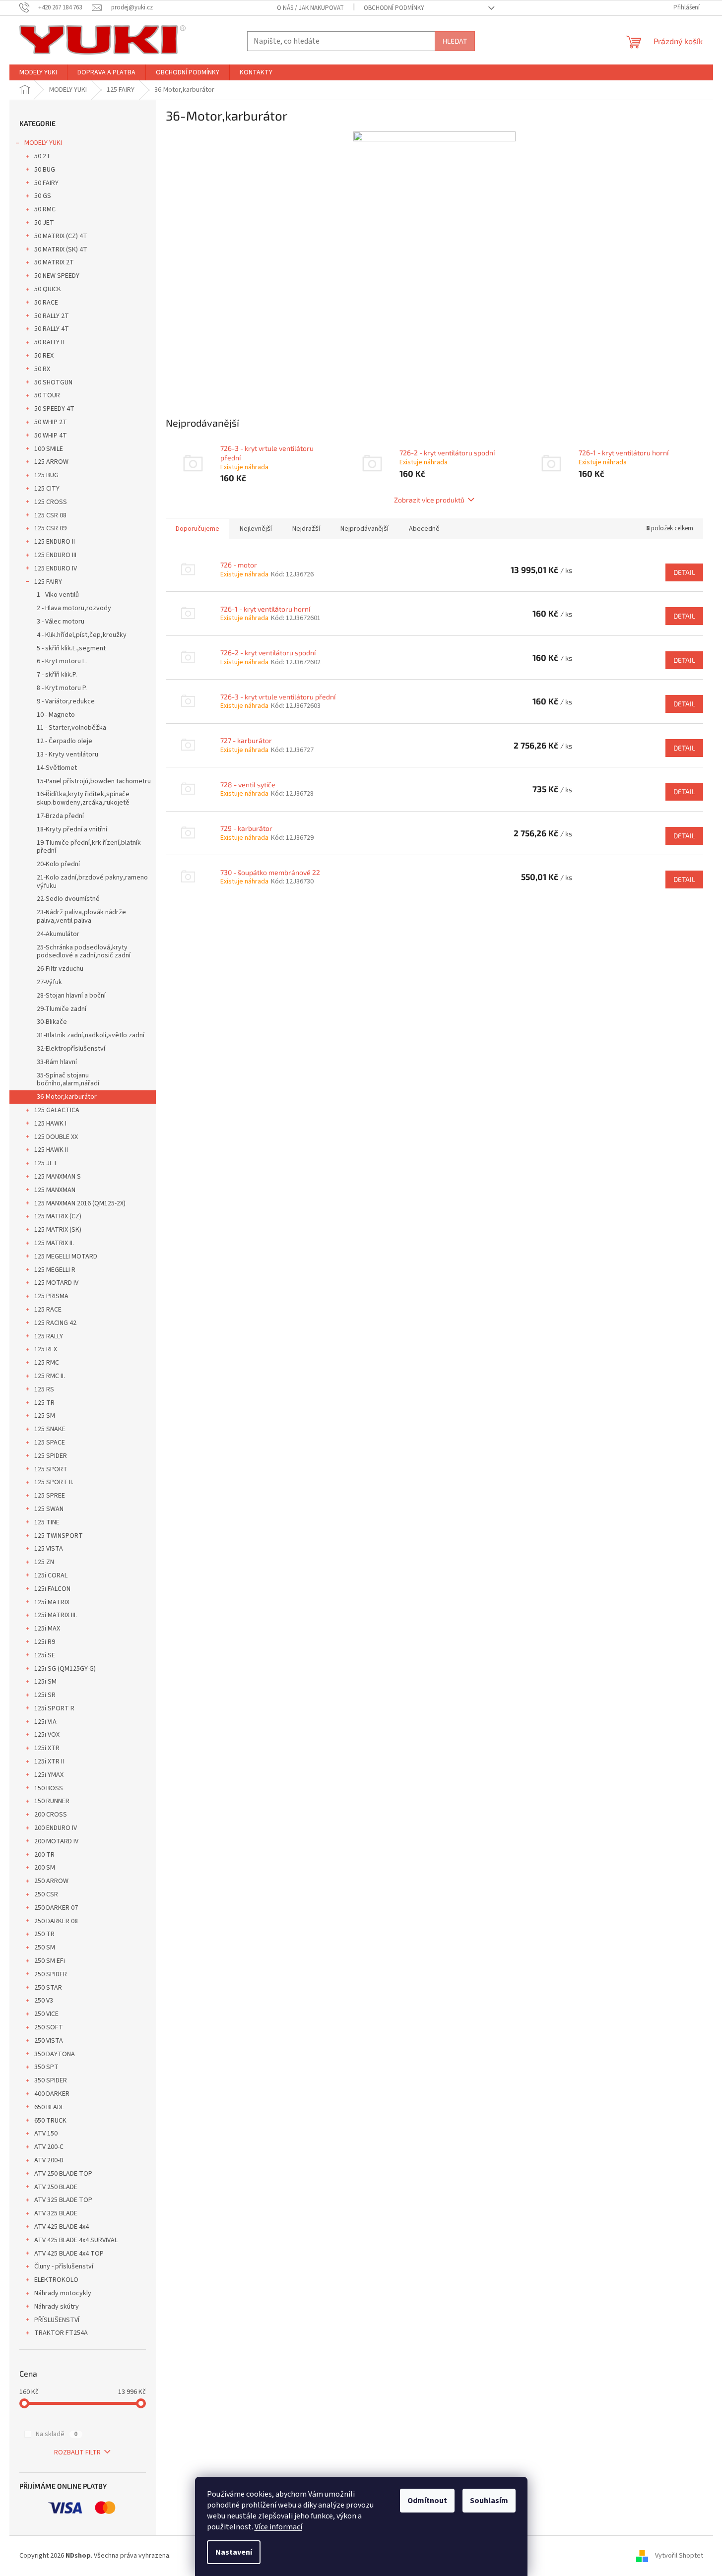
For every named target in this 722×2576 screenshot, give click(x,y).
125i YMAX (49, 1775)
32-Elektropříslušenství (71, 1049)
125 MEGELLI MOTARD (66, 1257)
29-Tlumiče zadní (62, 1009)
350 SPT (46, 2067)
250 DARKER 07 (56, 1908)
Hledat (455, 41)
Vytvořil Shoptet (679, 2556)
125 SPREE (50, 1496)
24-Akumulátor (58, 934)
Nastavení (234, 2552)
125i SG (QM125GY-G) (65, 1669)
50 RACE (46, 303)
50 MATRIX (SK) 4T (61, 250)
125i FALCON (52, 1589)
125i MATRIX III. (56, 1615)
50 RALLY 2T (52, 316)
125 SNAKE (50, 1429)
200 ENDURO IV (56, 1828)
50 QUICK (48, 289)
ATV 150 (46, 2134)
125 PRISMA (51, 1296)
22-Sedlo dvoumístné (68, 899)
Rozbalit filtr (77, 2452)
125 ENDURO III (55, 555)
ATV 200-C (49, 2147)
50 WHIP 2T (51, 422)
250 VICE (46, 2014)
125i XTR (47, 1748)
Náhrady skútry (57, 2307)
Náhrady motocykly (63, 2293)
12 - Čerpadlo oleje (65, 741)
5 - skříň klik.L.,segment (71, 648)
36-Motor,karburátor (67, 1097)
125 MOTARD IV (56, 1283)
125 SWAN (49, 1509)
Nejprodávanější (364, 529)
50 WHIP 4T (51, 436)
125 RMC (47, 1363)
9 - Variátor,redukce (66, 701)
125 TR (44, 1403)
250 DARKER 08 (56, 1921)
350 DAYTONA (55, 2054)
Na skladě (57, 2434)
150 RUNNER (52, 1801)
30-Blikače (52, 1022)
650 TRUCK (50, 2121)
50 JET (44, 223)
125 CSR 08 (50, 515)
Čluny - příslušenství (64, 2266)
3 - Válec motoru (61, 622)
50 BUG (45, 170)
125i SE (45, 1655)
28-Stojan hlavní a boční (71, 996)
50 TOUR (47, 395)
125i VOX (47, 1735)
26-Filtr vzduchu (60, 969)
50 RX (42, 369)
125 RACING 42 (55, 1323)
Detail (684, 572)
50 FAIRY (46, 183)
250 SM (45, 1948)
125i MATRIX (52, 1602)
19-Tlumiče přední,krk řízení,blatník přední (89, 847)
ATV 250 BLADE (56, 2187)
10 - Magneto (56, 715)
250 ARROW (51, 1881)
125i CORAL (51, 1575)
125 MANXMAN (55, 1190)
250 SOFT (49, 2027)
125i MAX (47, 1629)
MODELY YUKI (43, 143)
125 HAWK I (50, 1124)
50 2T (42, 156)
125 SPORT (51, 1469)
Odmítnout (427, 2501)
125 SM (45, 1416)
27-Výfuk (49, 982)
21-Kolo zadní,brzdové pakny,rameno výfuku (92, 882)
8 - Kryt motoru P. (62, 688)
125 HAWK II (51, 1150)
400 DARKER (52, 2094)
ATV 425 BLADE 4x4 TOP (69, 2254)
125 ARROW (51, 462)
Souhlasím (489, 2501)
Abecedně (424, 529)
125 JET (46, 1163)
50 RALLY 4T (52, 329)
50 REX (44, 356)
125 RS (44, 1389)
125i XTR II (49, 1761)
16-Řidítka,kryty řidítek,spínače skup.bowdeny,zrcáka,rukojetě (83, 798)
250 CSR (46, 1894)
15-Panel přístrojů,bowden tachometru (94, 781)
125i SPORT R (54, 1708)
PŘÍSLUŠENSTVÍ (57, 2320)
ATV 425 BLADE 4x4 (62, 2227)
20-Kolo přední (58, 864)
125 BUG (46, 475)
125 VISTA (49, 1549)
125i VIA (45, 1722)
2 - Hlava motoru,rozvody (74, 608)
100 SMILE (49, 449)
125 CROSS (51, 502)
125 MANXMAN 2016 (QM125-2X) (80, 1203)
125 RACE (48, 1310)
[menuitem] (38, 72)
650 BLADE (49, 2107)
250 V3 (44, 2001)
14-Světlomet (57, 768)
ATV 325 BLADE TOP (63, 2200)
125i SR (45, 1695)
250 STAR (48, 1988)
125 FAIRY (48, 582)
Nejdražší (306, 529)
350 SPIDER (51, 2080)
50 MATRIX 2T (54, 262)
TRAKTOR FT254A (61, 2333)
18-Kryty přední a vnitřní (72, 829)
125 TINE (47, 1522)
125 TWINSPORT (59, 1536)
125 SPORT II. (54, 1482)
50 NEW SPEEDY (57, 276)
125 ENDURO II (55, 542)
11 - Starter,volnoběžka (71, 728)
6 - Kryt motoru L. (62, 661)
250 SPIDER (51, 1974)
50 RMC (45, 209)
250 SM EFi (50, 1961)
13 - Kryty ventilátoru (67, 754)
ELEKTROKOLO (56, 2280)
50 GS (43, 196)
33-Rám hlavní (57, 1062)
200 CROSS (51, 1815)
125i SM (45, 1682)
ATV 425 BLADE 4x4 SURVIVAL (76, 2240)
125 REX (46, 1349)
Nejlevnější (256, 529)
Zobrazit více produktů (429, 500)
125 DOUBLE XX (56, 1137)
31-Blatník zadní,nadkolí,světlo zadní (91, 1035)
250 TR (44, 1934)
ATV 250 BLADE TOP (63, 2174)
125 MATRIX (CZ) (58, 1216)
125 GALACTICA (57, 1110)
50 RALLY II (49, 342)
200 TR (44, 1855)
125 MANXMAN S (58, 1177)
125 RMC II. (50, 1376)
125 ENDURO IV (56, 568)
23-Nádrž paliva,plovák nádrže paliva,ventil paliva (81, 916)
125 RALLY (49, 1336)
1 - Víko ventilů (58, 595)
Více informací (278, 2527)
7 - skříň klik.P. (57, 675)
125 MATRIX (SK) (58, 1230)
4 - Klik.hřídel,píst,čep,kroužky (82, 635)
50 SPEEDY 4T (54, 409)
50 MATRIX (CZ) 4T (61, 236)
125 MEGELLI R (55, 1270)
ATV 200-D (49, 2160)
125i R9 (45, 1642)
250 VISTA (49, 2041)
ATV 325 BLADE (56, 2213)
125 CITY (47, 489)
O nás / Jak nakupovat (310, 8)
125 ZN (44, 1562)
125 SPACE (50, 1443)
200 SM (45, 1868)
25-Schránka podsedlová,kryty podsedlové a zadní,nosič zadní (84, 952)
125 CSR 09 (50, 528)
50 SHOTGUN (53, 382)
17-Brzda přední (60, 816)
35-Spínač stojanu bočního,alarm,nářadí (68, 1080)
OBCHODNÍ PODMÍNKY (394, 8)
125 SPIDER (51, 1456)
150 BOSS (49, 1788)
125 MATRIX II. (54, 1243)
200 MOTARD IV (56, 1841)
